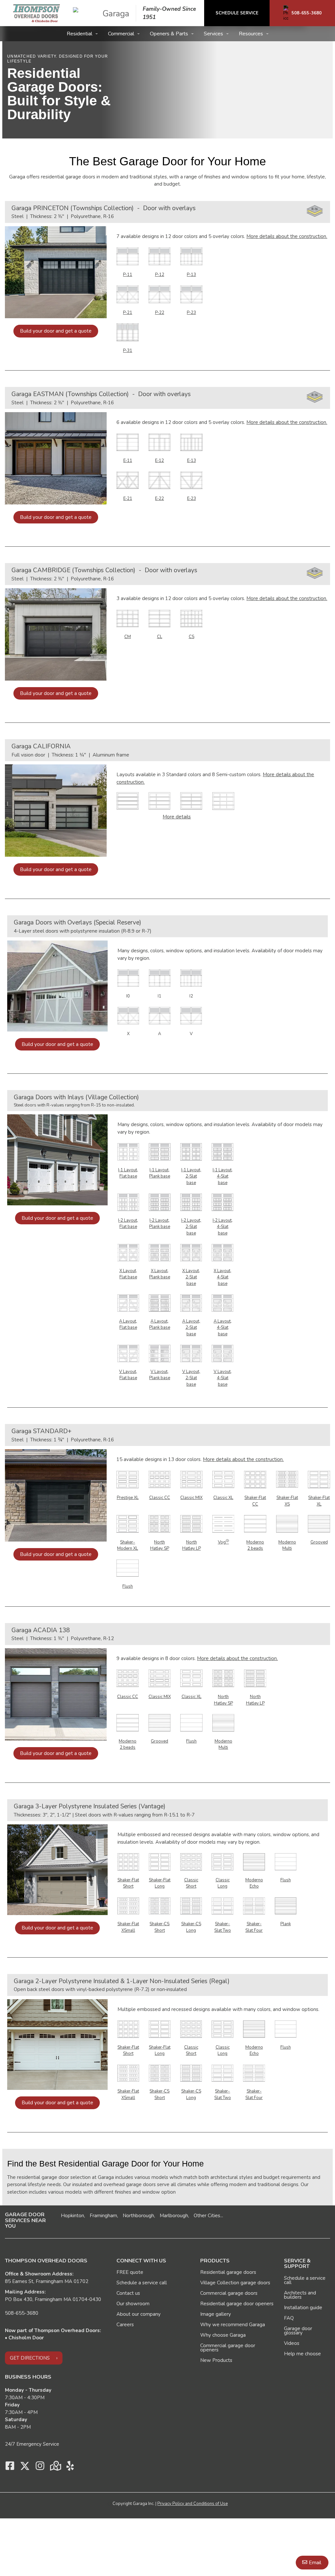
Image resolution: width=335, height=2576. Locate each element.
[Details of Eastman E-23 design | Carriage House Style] (191, 480)
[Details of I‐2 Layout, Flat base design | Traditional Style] (128, 1202)
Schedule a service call (142, 2283)
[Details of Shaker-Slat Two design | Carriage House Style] (222, 1905)
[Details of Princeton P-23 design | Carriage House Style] (191, 294)
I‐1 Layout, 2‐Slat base (191, 1176)
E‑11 (128, 461)
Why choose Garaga (223, 2335)
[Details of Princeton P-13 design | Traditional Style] (191, 256)
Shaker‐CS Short (159, 1927)
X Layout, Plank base (160, 1274)
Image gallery (216, 2314)
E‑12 (159, 461)
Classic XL (223, 1498)
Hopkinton (72, 2216)
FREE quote (130, 2272)
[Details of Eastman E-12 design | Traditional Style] (160, 442)
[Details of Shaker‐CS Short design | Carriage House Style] (160, 1905)
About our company (139, 2314)
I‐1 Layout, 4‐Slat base (223, 1176)
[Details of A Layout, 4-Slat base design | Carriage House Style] (222, 1303)
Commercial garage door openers (228, 2348)
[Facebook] (10, 2468)
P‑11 (128, 275)
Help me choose (302, 2354)
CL (160, 637)
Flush (128, 1586)
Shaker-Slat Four (254, 1927)
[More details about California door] (128, 801)
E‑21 (128, 499)
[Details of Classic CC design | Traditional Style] (160, 1479)
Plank (286, 1924)
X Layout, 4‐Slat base (222, 1277)
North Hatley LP (192, 1545)
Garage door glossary (298, 2331)
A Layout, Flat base (128, 1325)
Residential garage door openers (237, 2304)
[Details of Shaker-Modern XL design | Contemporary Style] (128, 1524)
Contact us (128, 2293)
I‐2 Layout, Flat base (128, 1224)
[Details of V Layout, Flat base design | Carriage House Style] (128, 1353)
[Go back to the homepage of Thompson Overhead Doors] (36, 13)
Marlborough (174, 2216)
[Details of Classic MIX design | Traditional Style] (191, 1479)
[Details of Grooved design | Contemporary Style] (319, 1524)
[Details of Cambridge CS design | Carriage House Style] (191, 618)
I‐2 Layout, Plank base (160, 1224)
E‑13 (192, 461)
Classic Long (223, 1883)
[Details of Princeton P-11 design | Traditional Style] (128, 256)
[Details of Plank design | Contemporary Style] (286, 1905)
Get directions (30, 2358)
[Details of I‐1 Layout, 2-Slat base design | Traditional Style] (191, 1151)
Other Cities (207, 2216)
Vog (223, 1542)
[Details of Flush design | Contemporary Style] (128, 1568)
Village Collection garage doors (235, 2283)
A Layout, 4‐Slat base (223, 1328)
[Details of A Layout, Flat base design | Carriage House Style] (128, 1303)
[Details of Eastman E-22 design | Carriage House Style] (160, 480)
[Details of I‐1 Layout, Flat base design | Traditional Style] (128, 1151)
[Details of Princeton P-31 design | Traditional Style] (128, 332)
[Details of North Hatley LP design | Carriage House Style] (191, 1524)
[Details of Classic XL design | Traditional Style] (223, 1479)
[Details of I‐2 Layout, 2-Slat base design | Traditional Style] (191, 1202)
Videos (292, 2343)
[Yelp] (70, 2468)
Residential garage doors (228, 2272)
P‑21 (128, 313)
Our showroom (133, 2304)
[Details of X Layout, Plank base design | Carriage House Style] (160, 1252)
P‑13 (191, 275)
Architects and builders (300, 2295)
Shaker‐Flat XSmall (128, 1927)
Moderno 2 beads (255, 1545)
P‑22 (160, 313)
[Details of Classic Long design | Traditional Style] (222, 1861)
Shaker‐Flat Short (128, 1883)
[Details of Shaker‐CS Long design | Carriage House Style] (191, 1905)
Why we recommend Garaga (233, 2325)
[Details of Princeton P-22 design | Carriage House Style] (160, 294)
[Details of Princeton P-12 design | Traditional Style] (160, 256)
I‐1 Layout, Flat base (128, 1173)
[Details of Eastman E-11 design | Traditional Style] (128, 442)
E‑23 (192, 499)
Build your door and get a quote (56, 331)
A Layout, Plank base (160, 1325)
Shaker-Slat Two (223, 1927)
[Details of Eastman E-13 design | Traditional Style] (191, 442)
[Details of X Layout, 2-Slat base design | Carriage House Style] (191, 1252)
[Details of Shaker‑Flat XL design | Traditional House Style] (319, 1479)
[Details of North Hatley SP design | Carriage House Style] (160, 1524)
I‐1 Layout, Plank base (160, 1173)
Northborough (138, 2216)
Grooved (319, 1542)
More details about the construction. (287, 236)
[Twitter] (25, 2468)
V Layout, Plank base (160, 1375)
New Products (216, 2360)
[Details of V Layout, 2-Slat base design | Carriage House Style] (191, 1353)
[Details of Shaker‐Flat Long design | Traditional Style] (160, 1861)
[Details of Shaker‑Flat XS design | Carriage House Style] (287, 1479)
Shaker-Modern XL (128, 1545)
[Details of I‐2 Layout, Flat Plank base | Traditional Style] (160, 1202)
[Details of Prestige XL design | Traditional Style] (128, 1479)
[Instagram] (40, 2468)
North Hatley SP (160, 1545)
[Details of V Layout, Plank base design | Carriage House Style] (160, 1353)
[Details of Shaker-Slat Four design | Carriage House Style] (254, 1905)
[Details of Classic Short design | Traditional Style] (191, 1861)
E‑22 (159, 499)
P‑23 (191, 313)
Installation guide (303, 2308)
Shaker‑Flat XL (319, 1501)
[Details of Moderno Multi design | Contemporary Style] (287, 1524)
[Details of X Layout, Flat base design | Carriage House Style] (128, 1252)
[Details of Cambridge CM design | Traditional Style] (128, 618)
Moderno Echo (254, 1883)
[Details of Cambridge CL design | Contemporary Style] (160, 618)
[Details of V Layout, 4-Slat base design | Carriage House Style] (222, 1353)
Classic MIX (191, 1498)
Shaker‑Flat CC (255, 1501)
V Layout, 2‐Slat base (191, 1378)
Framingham (103, 2216)
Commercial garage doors (229, 2293)
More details (177, 817)
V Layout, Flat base (128, 1375)
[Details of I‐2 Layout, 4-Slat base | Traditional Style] (222, 1202)
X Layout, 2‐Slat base (191, 1277)
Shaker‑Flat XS (287, 1501)
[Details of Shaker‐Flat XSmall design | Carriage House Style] (128, 1905)
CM (128, 637)
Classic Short (191, 1883)
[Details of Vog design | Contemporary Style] (223, 1524)
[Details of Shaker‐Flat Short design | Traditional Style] (128, 1861)
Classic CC (160, 1498)
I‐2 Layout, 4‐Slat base (223, 1227)
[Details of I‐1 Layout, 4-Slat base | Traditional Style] (222, 1151)
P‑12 (160, 275)
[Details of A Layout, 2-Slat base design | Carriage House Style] (191, 1303)
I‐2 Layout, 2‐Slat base (191, 1227)
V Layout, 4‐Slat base (223, 1378)
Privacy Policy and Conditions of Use (193, 2504)
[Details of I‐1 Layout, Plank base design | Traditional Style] (160, 1151)
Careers (125, 2325)
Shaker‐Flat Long (160, 1883)
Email (315, 2563)
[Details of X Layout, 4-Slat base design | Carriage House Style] (222, 1252)
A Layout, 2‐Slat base (191, 1328)
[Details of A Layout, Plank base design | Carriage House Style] (160, 1303)
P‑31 (128, 351)
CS (192, 637)
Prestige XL (128, 1498)
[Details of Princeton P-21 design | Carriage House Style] (128, 294)
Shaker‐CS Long (191, 1927)
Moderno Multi (287, 1545)
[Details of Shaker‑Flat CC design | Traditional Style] (255, 1479)
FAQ (289, 2318)
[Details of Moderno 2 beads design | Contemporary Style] (255, 1524)
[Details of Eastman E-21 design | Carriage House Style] (128, 480)
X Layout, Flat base (128, 1274)
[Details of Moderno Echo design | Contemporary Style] (254, 1861)
